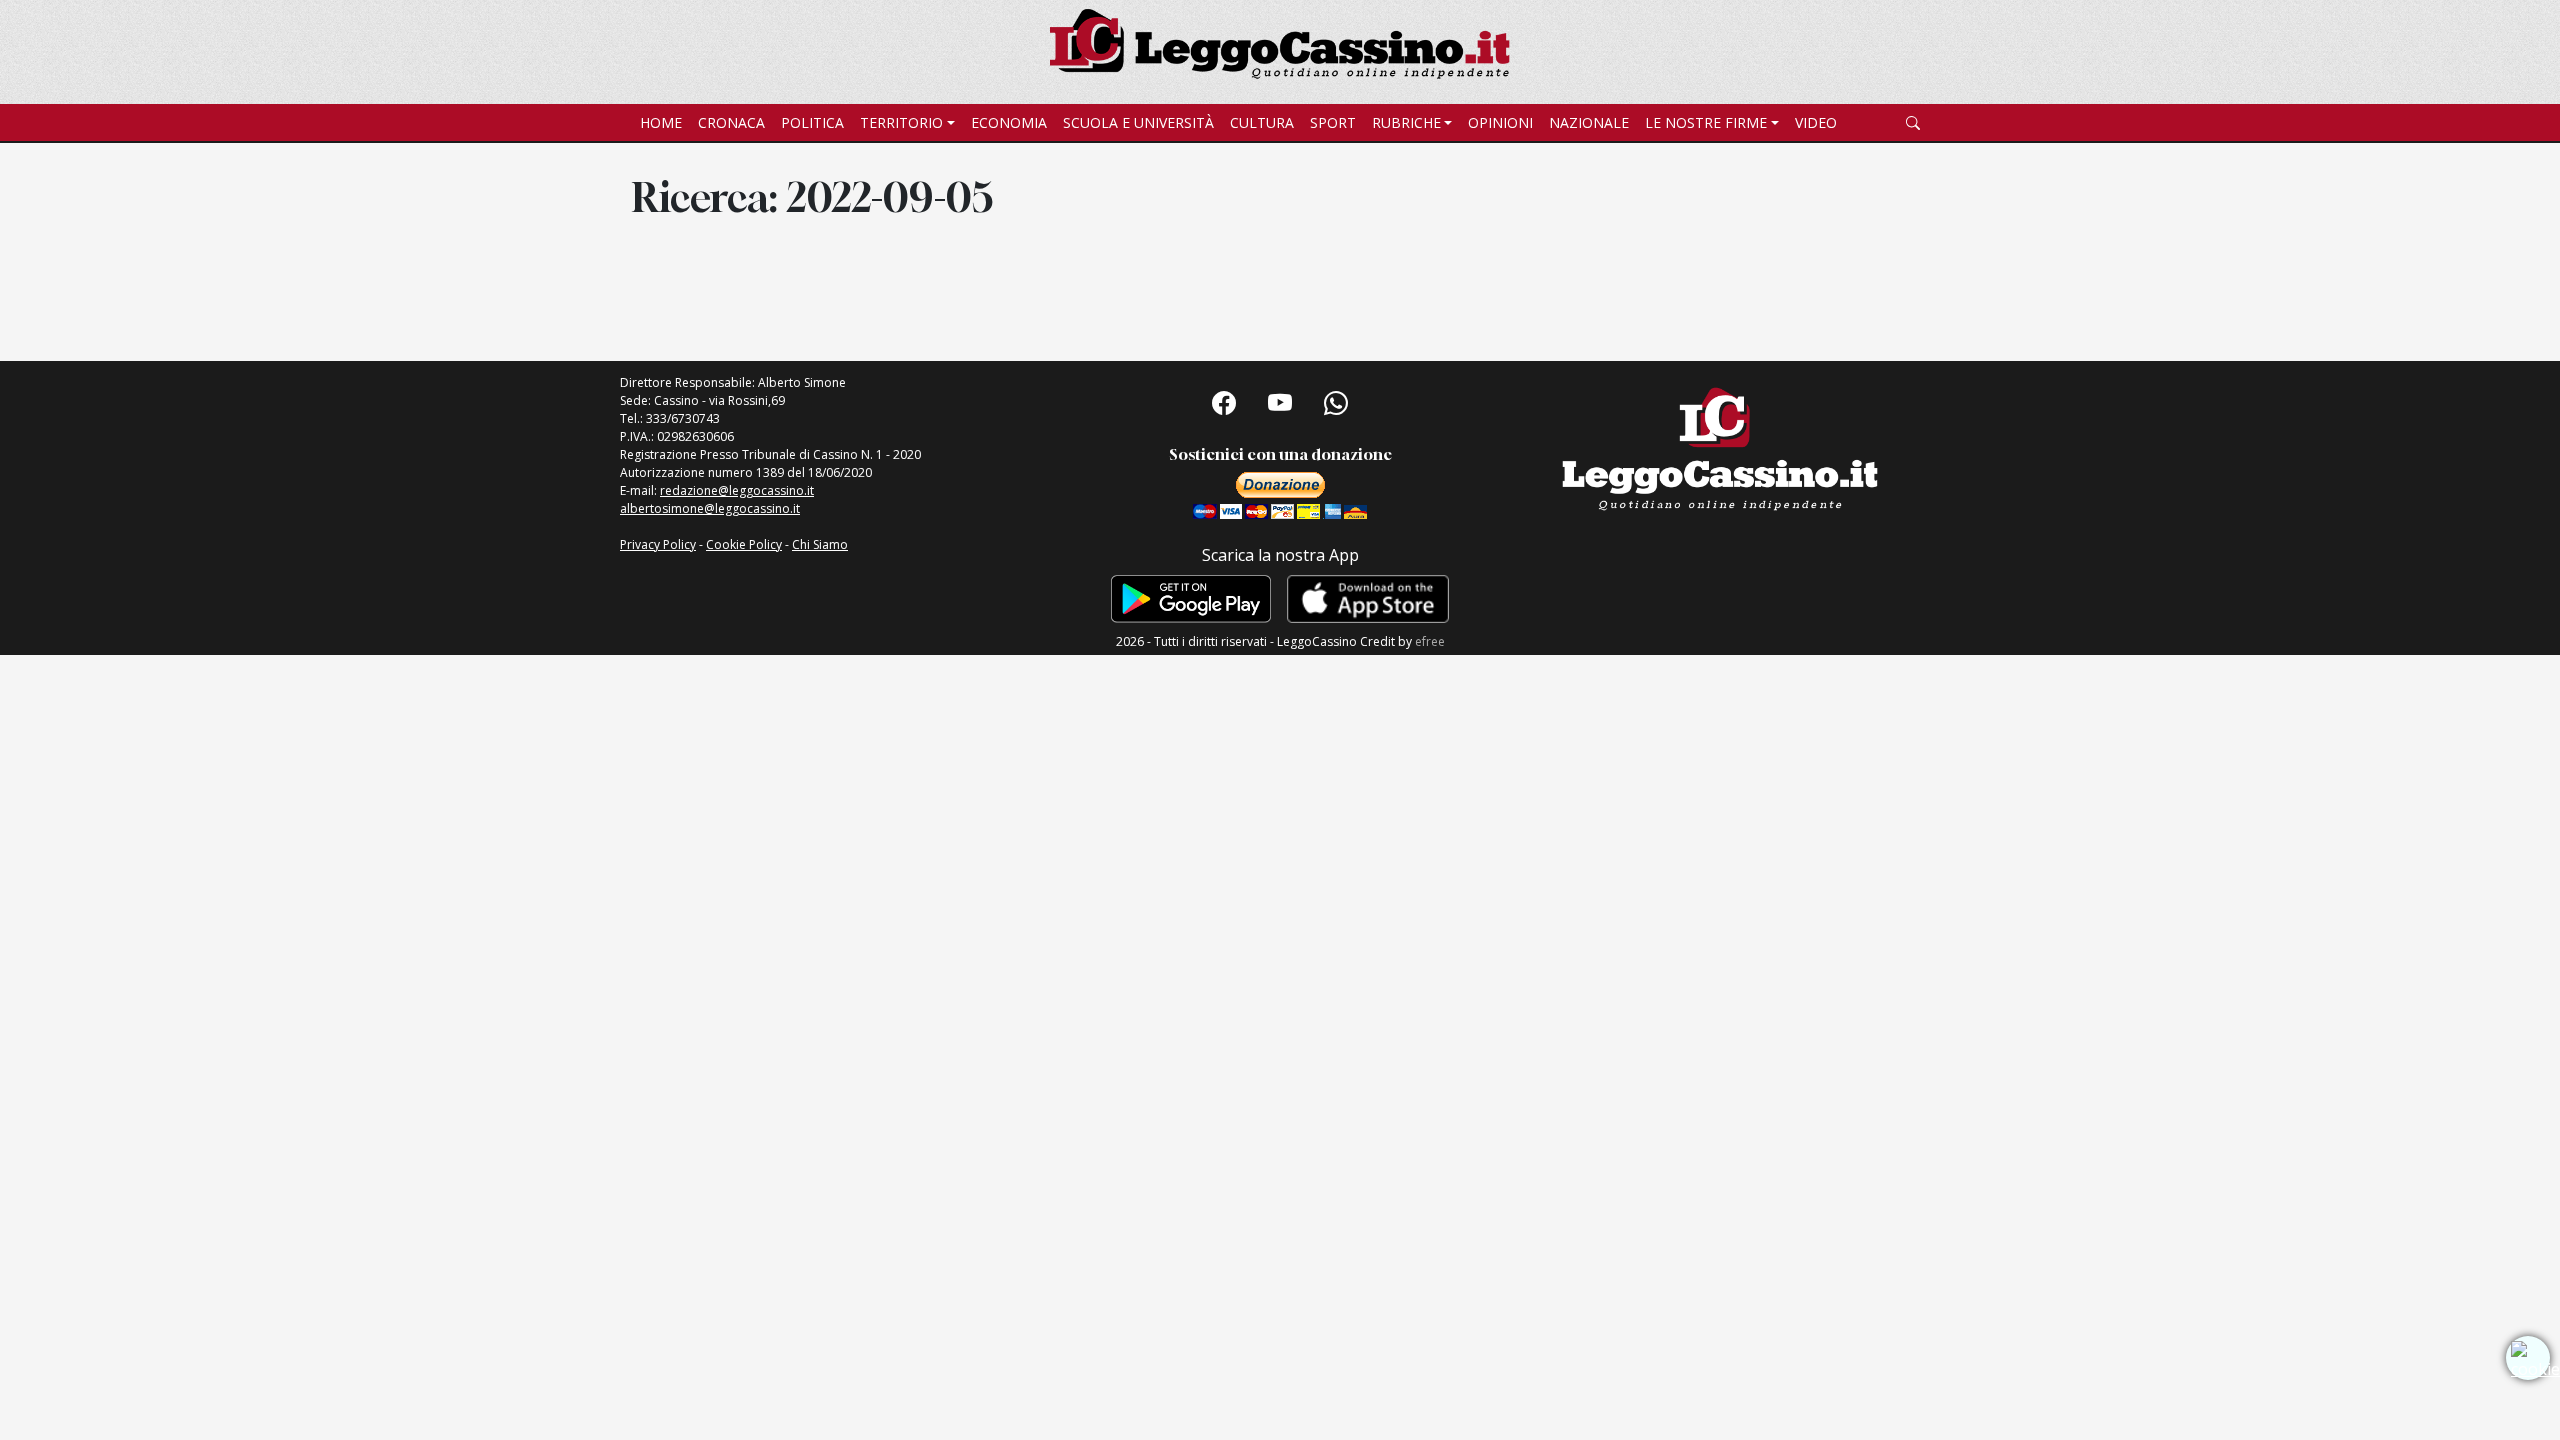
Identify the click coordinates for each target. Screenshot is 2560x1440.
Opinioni (1500, 122)
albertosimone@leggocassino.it (710, 508)
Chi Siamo (820, 544)
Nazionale (1589, 122)
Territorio (901, 122)
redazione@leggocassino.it (737, 490)
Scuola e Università (1138, 122)
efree (1430, 641)
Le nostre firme (1706, 122)
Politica (812, 122)
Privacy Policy (658, 544)
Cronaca (731, 122)
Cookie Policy (744, 544)
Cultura (1262, 122)
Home (661, 122)
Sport (1333, 122)
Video (1816, 122)
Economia (1009, 122)
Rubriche (1406, 122)
